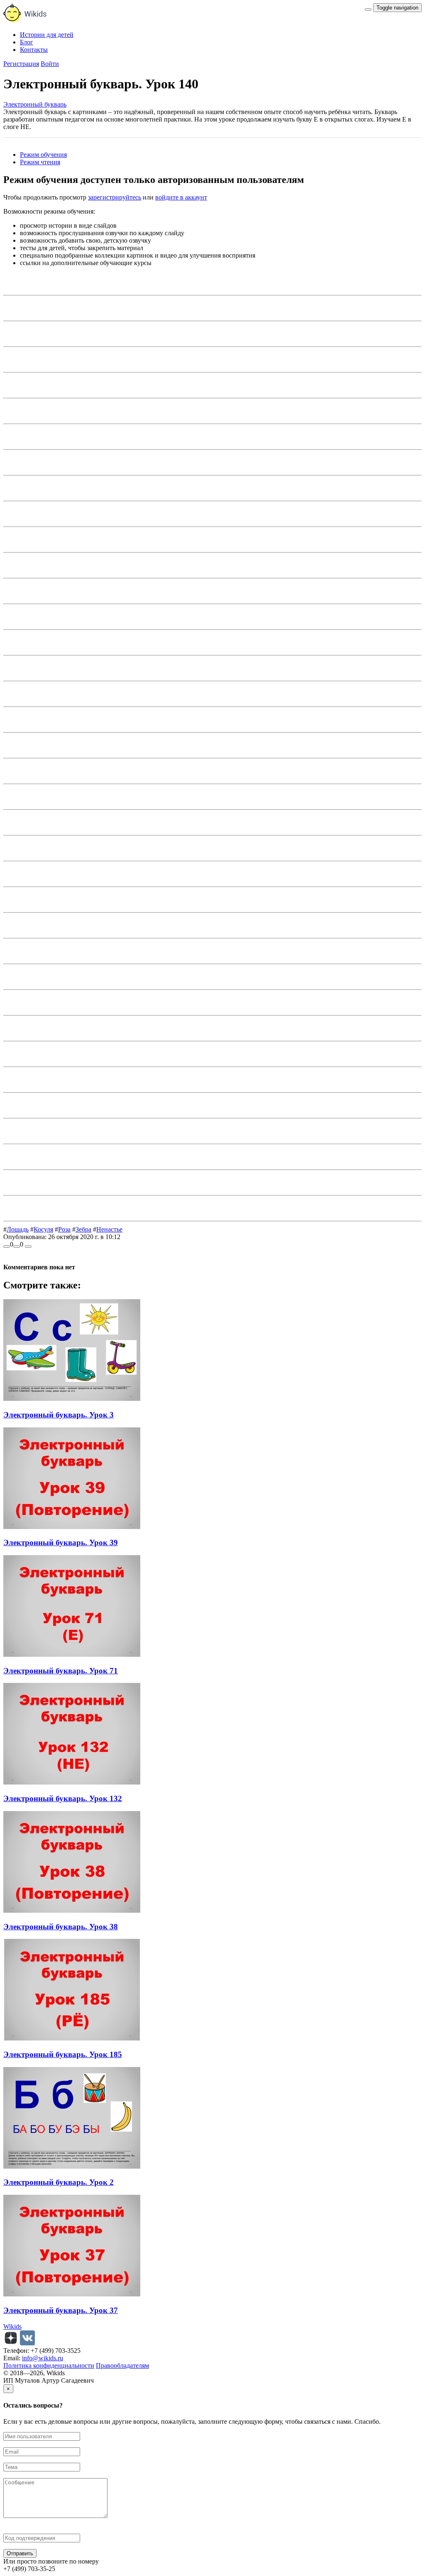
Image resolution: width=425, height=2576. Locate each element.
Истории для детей (47, 35)
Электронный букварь (35, 104)
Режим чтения (40, 162)
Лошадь (18, 1229)
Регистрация (21, 64)
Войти (50, 64)
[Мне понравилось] (7, 1247)
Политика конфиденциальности (49, 2365)
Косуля (43, 1229)
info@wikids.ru (43, 2358)
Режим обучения (43, 155)
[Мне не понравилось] (17, 1247)
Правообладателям (122, 2365)
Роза (64, 1229)
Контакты (34, 50)
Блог (27, 42)
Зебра (83, 1229)
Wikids (12, 2326)
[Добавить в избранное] (28, 1247)
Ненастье (109, 1229)
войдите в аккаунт (181, 197)
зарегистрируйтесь (115, 197)
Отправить (20, 2553)
